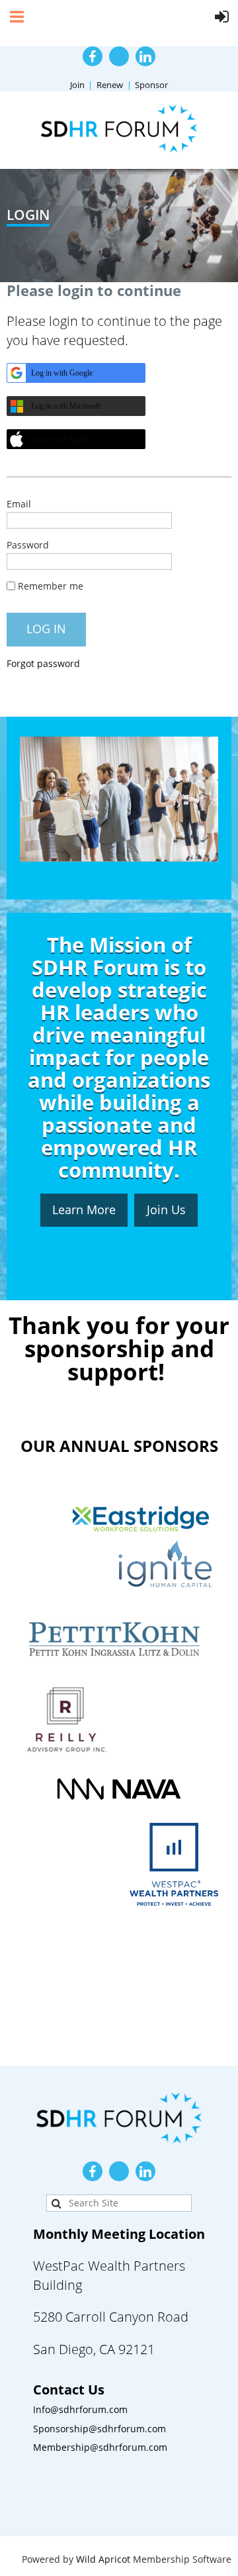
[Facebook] (93, 56)
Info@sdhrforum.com (80, 2409)
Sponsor (151, 85)
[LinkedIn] (145, 56)
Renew (110, 85)
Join (77, 85)
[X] (119, 56)
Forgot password (43, 663)
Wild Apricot (103, 2559)
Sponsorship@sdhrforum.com (99, 2429)
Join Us (166, 1210)
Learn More (84, 1210)
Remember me (51, 586)
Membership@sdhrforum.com (100, 2447)
